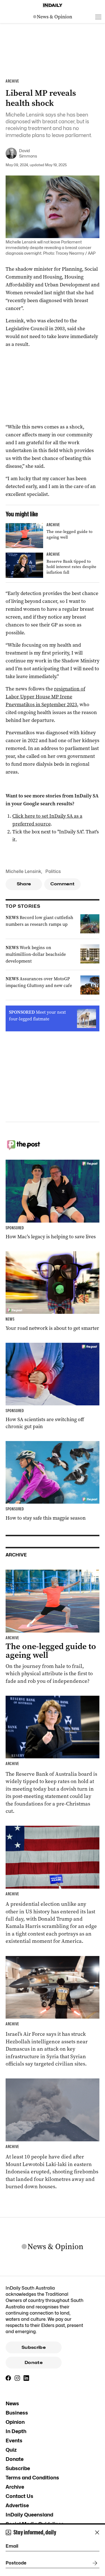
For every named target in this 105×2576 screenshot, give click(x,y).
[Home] (53, 5)
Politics (53, 871)
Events (14, 2441)
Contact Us (19, 2496)
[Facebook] (8, 2378)
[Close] (97, 2532)
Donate (34, 2363)
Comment (63, 884)
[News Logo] (53, 17)
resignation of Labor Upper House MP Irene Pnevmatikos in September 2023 (45, 697)
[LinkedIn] (26, 2378)
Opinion (15, 2422)
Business (17, 2413)
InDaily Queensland (29, 2515)
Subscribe (34, 2347)
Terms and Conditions (32, 2478)
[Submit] (94, 2563)
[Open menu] (98, 17)
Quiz (11, 2450)
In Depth (16, 2431)
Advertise (17, 2505)
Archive (15, 2487)
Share (24, 884)
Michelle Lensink (23, 871)
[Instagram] (17, 2378)
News (12, 2403)
